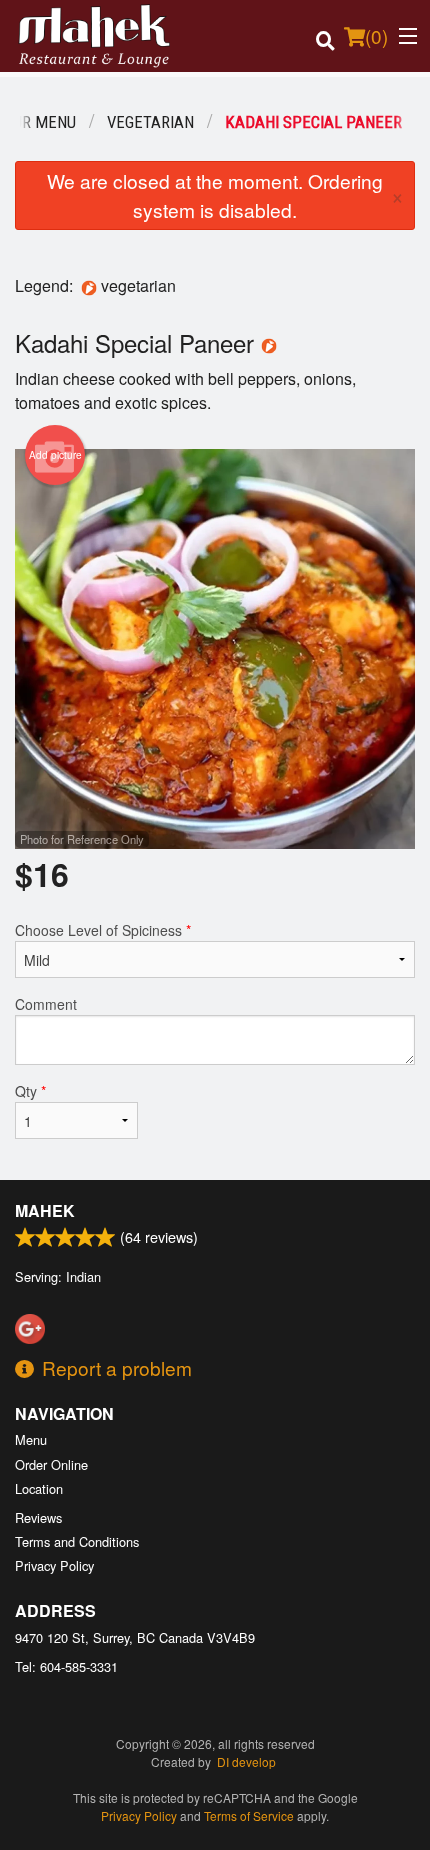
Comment (46, 1004)
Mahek (45, 1210)
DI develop (246, 1761)
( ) (376, 35)
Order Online (51, 1464)
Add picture (55, 455)
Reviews (38, 1517)
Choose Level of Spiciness (103, 930)
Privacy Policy (54, 1565)
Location (39, 1488)
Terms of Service (249, 1815)
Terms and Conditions (77, 1541)
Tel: (66, 1666)
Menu (31, 1439)
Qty (30, 1091)
